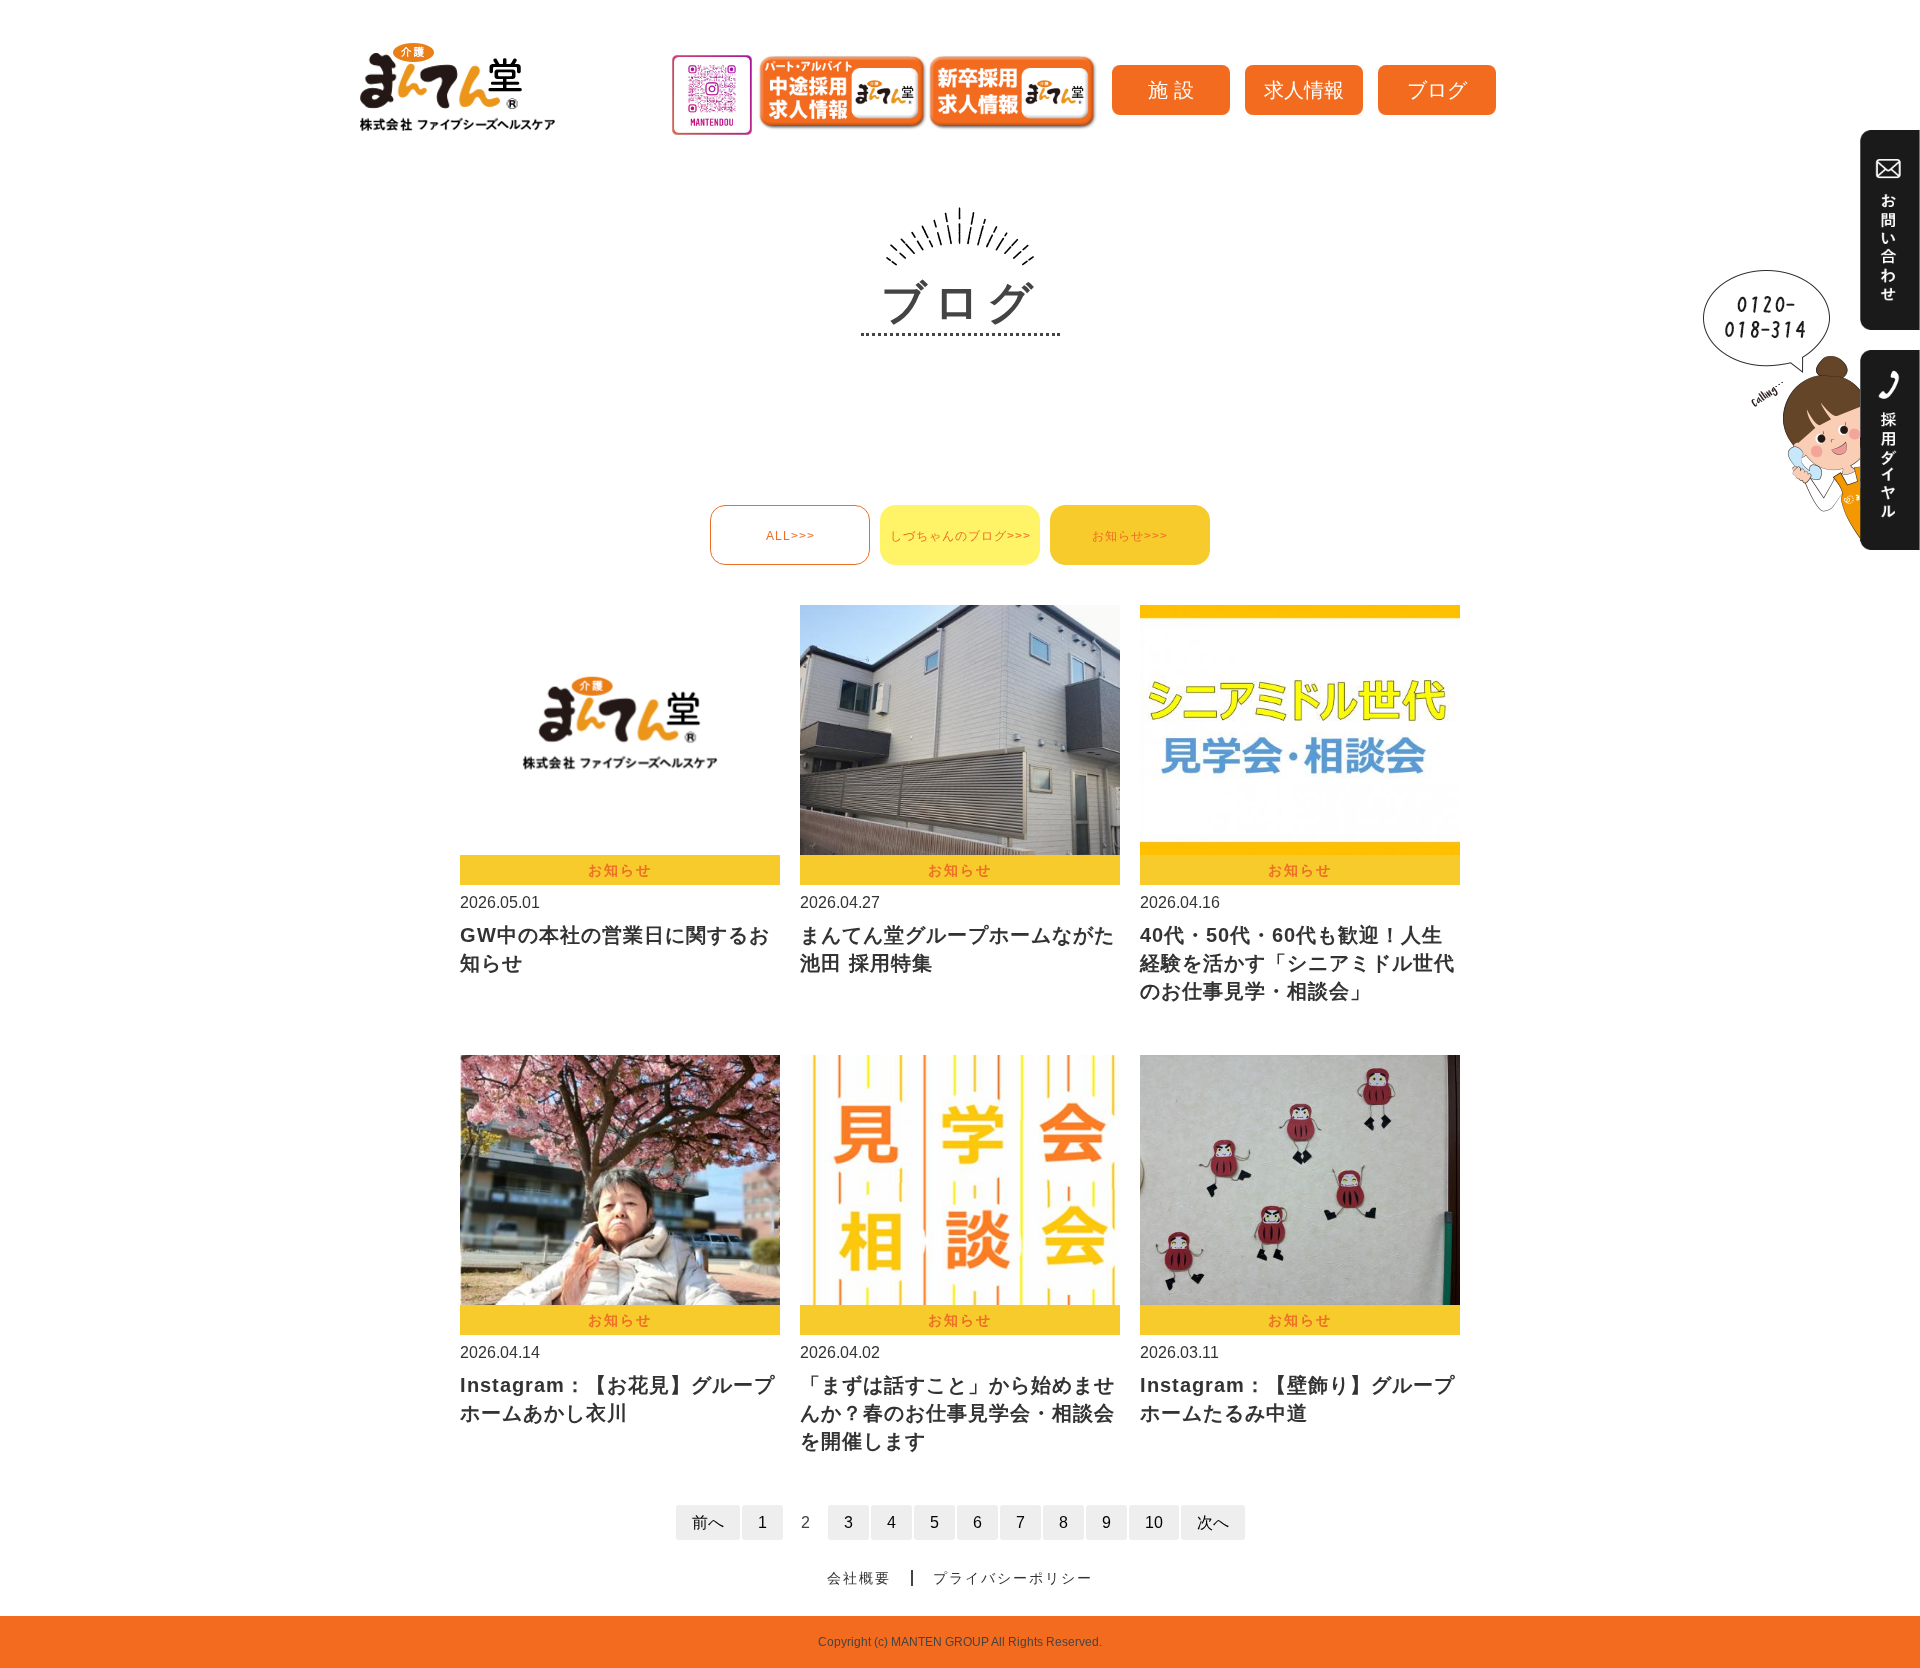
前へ (708, 1522)
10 (1154, 1522)
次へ (1213, 1522)
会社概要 (859, 1578)
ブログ (1437, 90)
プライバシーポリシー (1013, 1578)
